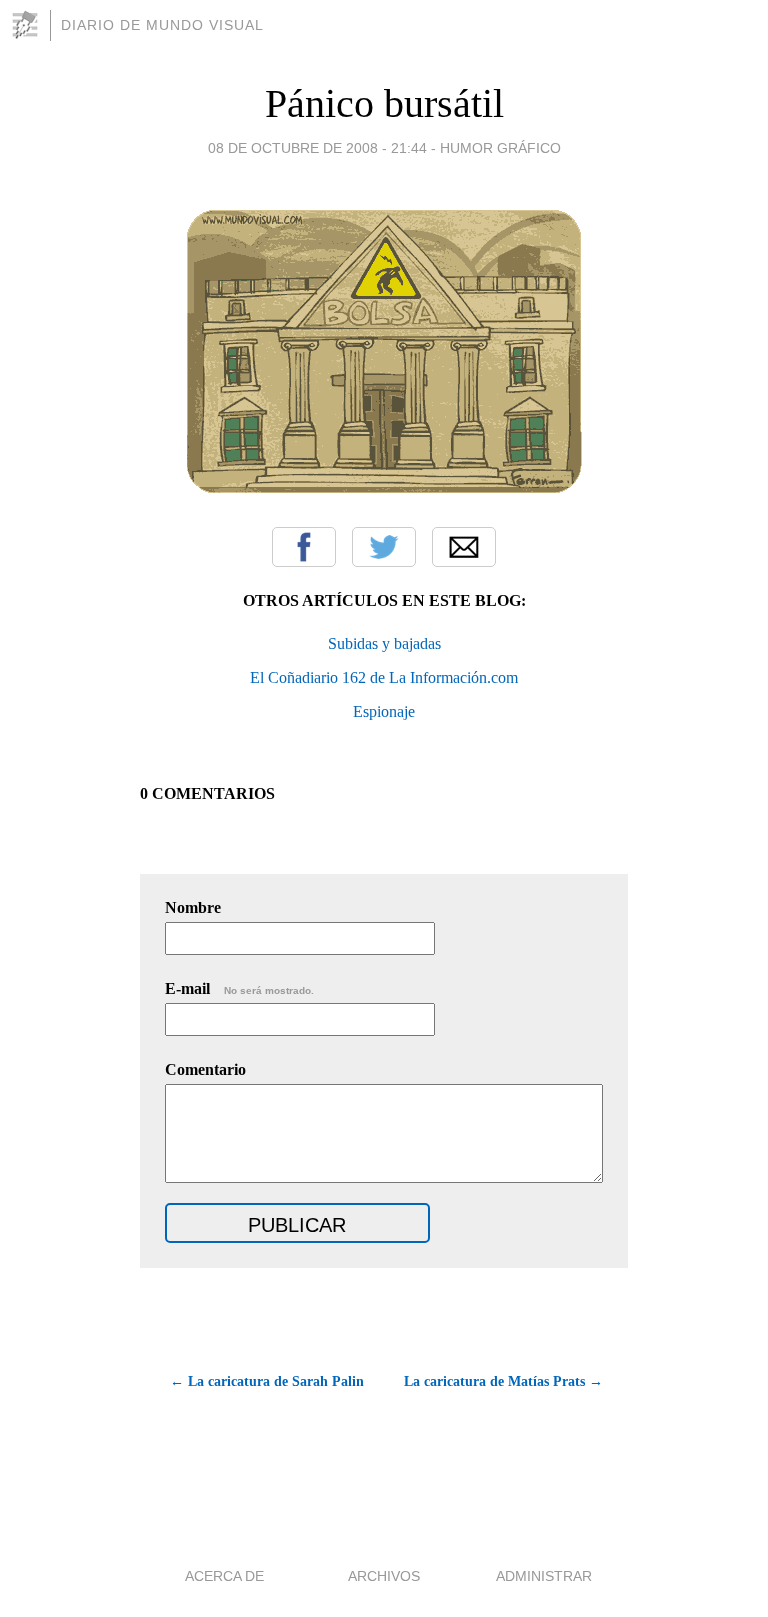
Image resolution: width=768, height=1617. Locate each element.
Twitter (384, 547)
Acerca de (224, 1576)
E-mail (239, 988)
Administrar (544, 1576)
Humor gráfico (500, 148)
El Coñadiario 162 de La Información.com (384, 677)
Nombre (193, 907)
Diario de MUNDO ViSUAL (162, 25)
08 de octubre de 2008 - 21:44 (317, 148)
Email (464, 547)
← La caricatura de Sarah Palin (267, 1381)
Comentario (205, 1069)
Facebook (304, 547)
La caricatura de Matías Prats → (503, 1381)
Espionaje (384, 711)
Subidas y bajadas (384, 643)
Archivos (384, 1576)
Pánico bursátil (384, 103)
